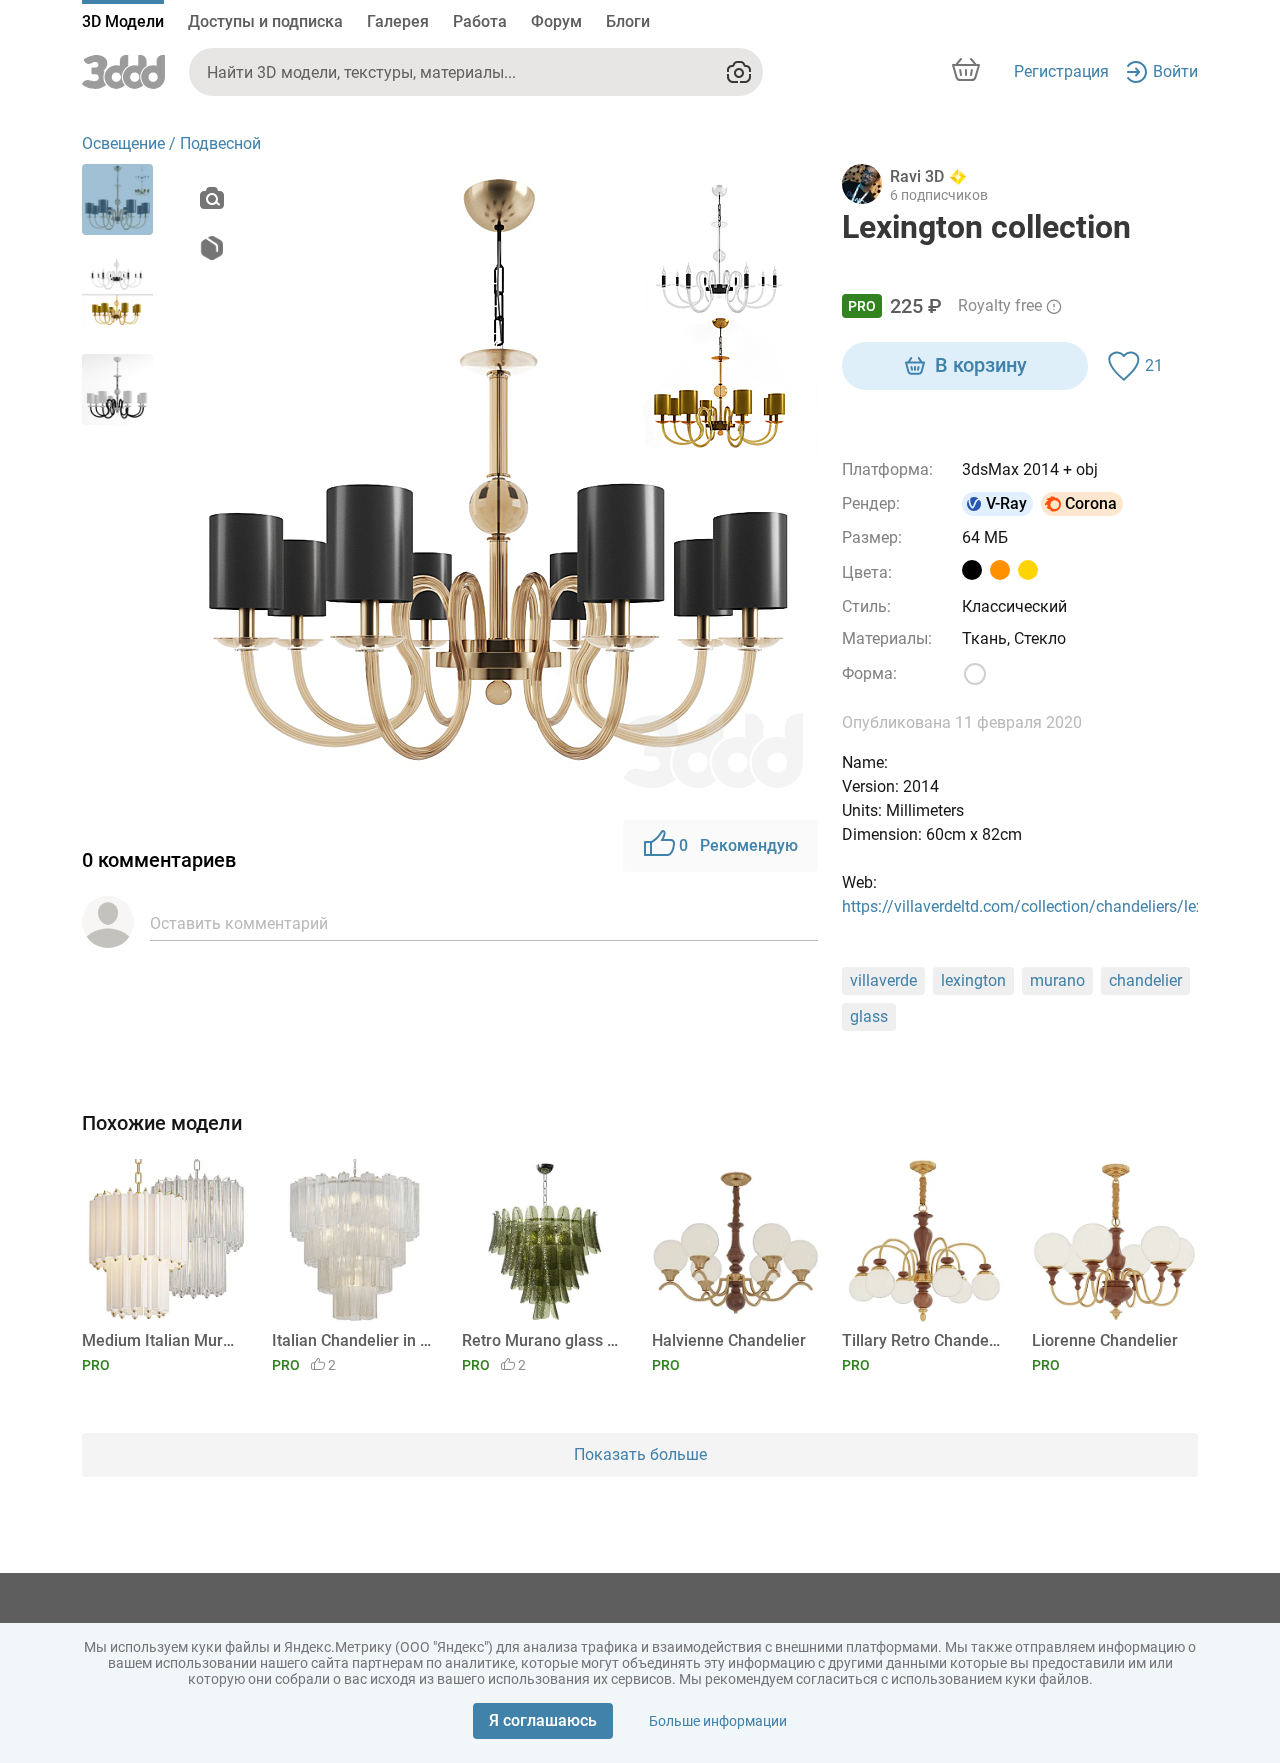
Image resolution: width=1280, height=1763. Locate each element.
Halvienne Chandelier (729, 1340)
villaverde (883, 980)
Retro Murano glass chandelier (541, 1340)
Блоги (628, 21)
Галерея (398, 21)
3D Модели (123, 21)
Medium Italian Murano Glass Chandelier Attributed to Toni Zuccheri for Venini (161, 1340)
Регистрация (1061, 71)
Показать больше (640, 1454)
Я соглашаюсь (543, 1720)
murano (1057, 980)
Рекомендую (738, 845)
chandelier (1145, 980)
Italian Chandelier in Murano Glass (351, 1340)
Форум (556, 21)
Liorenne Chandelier (1105, 1340)
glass (869, 1016)
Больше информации (718, 1721)
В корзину (981, 365)
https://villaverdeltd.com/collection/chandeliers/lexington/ (1049, 906)
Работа (480, 21)
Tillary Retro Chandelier (921, 1340)
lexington (973, 980)
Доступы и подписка (265, 21)
